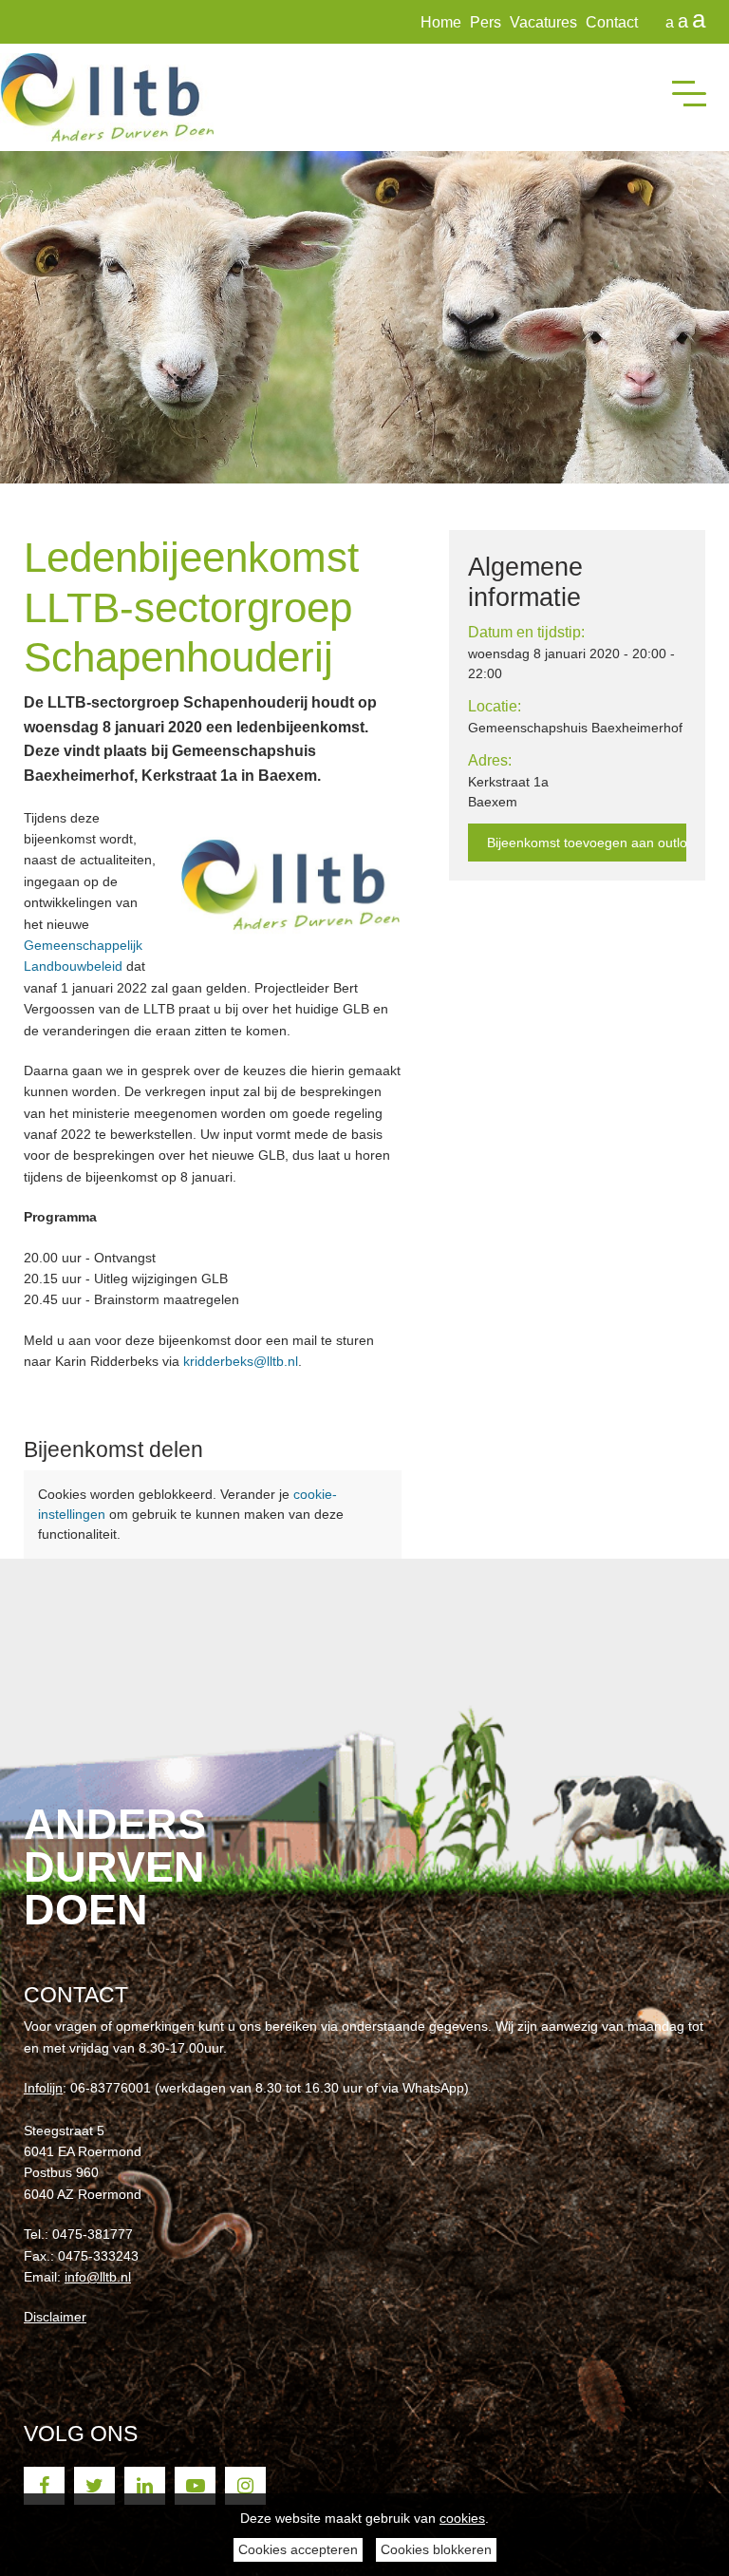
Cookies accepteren (298, 2549)
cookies (462, 2518)
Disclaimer (55, 2317)
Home (441, 22)
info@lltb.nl (98, 2277)
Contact (612, 22)
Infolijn (43, 2088)
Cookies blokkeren (436, 2549)
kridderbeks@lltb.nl (241, 1361)
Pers (486, 22)
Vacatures (543, 22)
